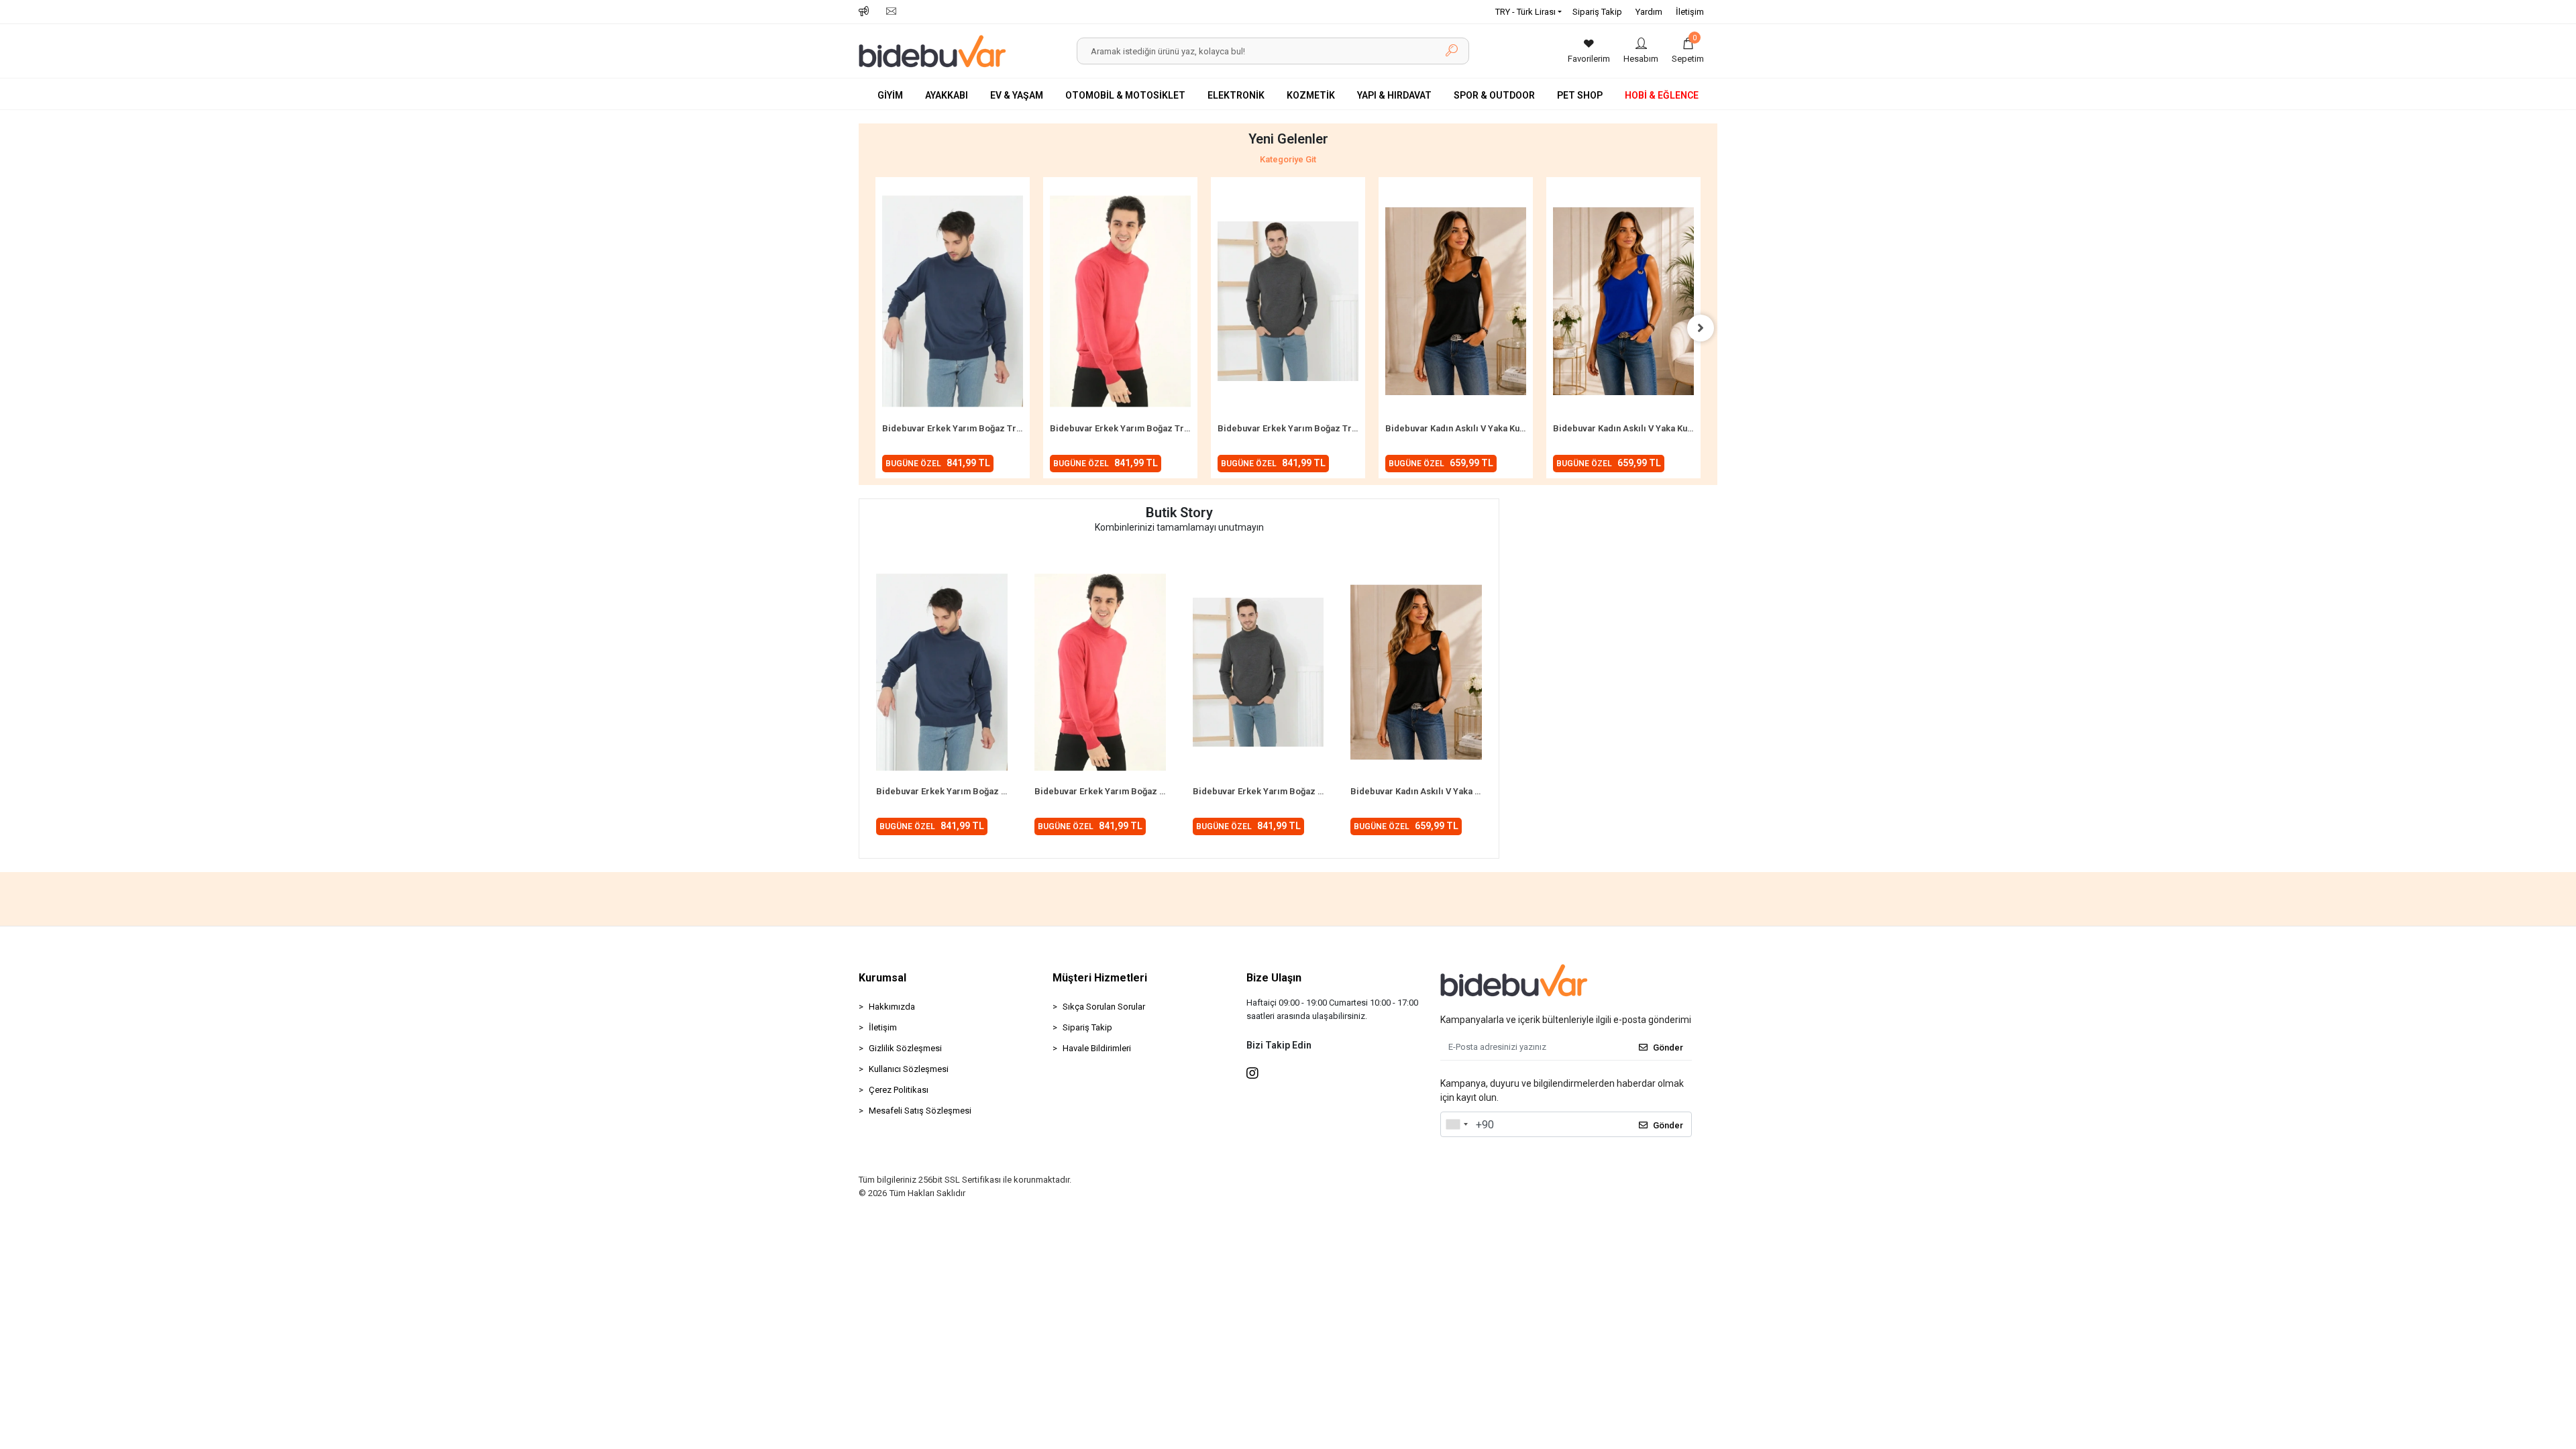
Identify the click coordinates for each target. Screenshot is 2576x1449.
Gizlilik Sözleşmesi (905, 1048)
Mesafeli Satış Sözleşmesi (920, 1111)
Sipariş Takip (1597, 12)
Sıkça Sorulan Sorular (1104, 1007)
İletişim (1690, 12)
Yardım (1649, 12)
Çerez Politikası (899, 1090)
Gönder (1668, 1048)
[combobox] (1456, 1124)
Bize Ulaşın (1274, 978)
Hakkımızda (892, 1007)
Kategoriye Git (1288, 159)
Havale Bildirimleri (1097, 1048)
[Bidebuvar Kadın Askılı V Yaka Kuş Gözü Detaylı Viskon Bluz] (1456, 301)
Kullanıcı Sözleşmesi (909, 1069)
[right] (1701, 328)
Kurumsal (882, 978)
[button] (1688, 51)
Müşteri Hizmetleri (1100, 978)
